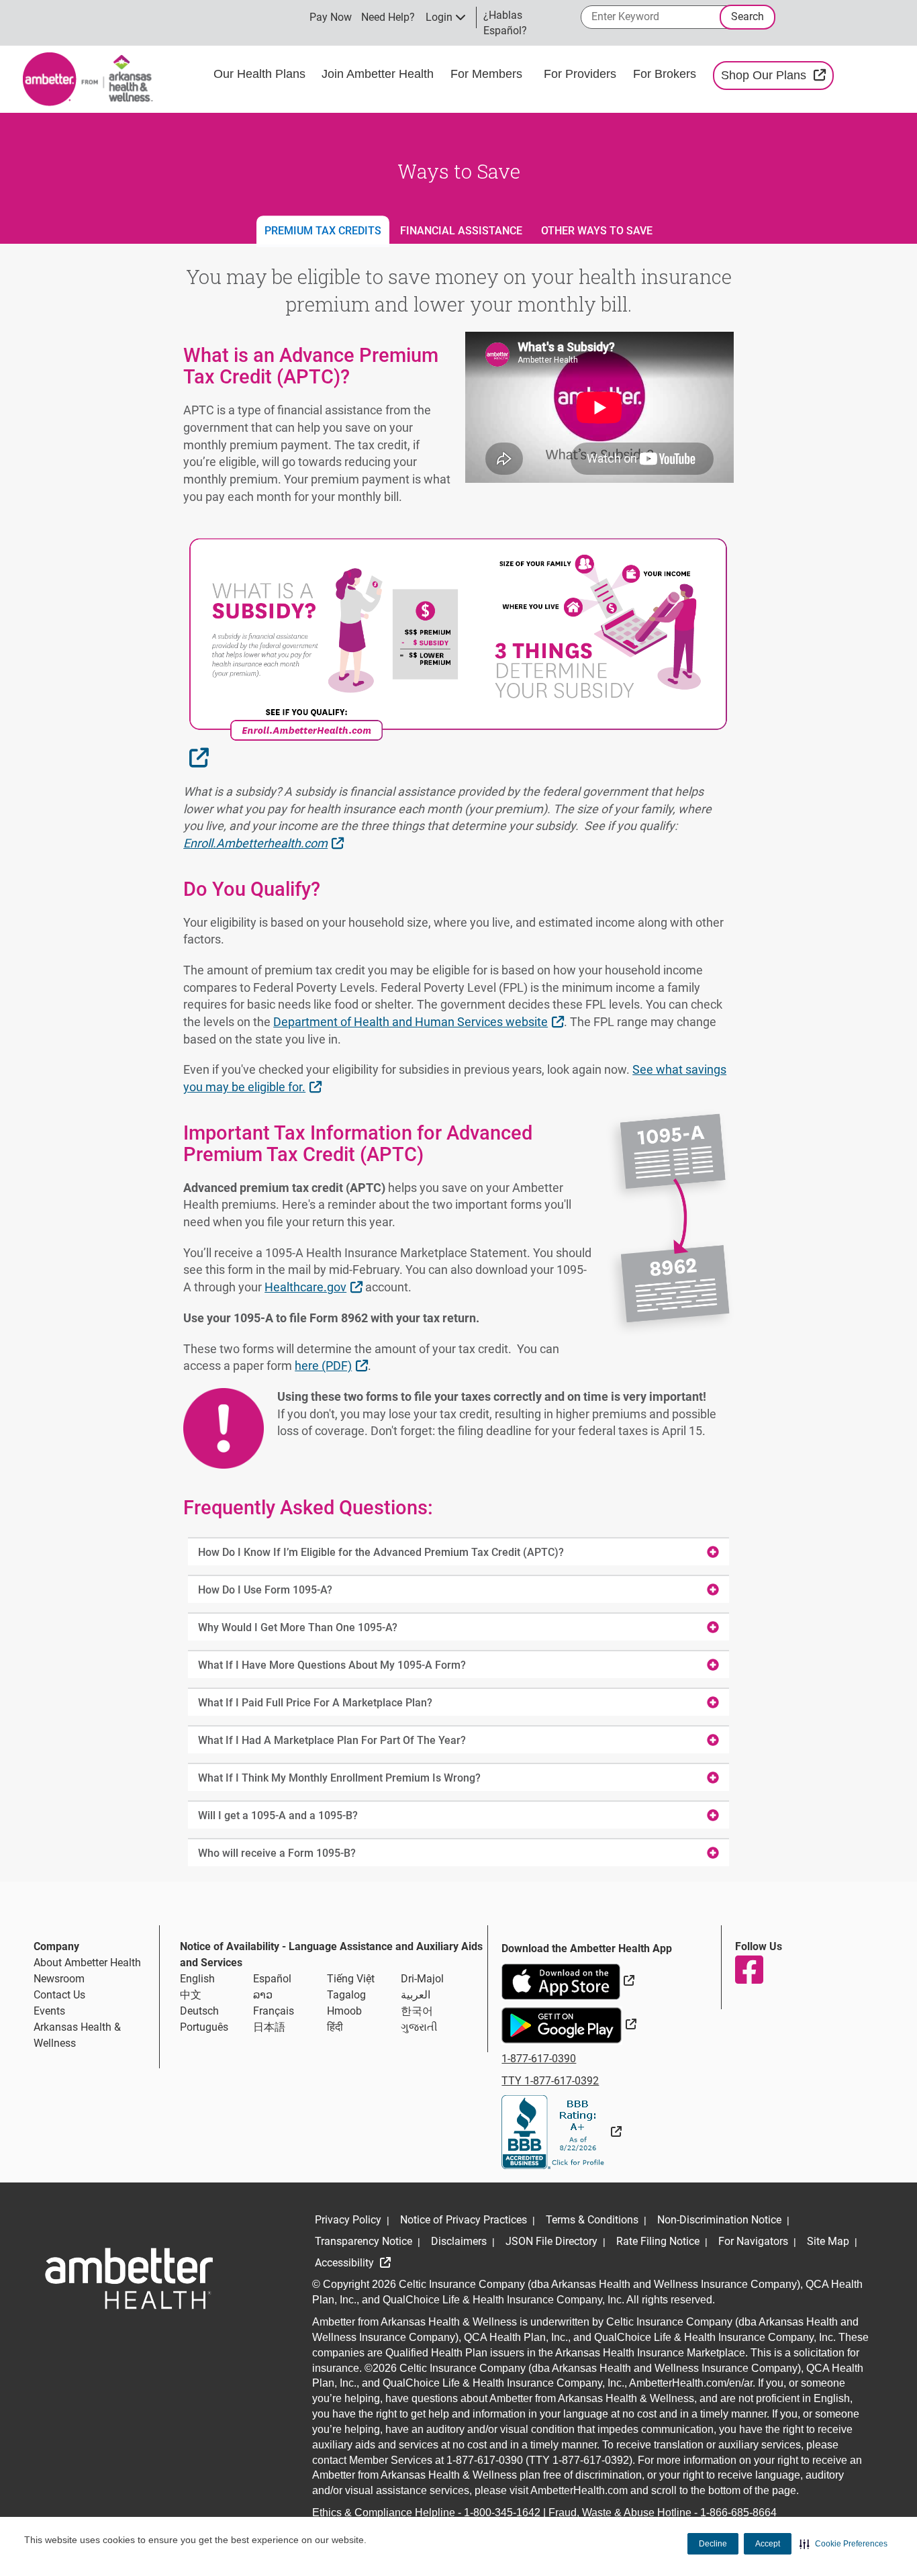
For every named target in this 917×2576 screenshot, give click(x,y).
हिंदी (335, 2027)
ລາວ (263, 1995)
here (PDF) (333, 1365)
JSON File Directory (551, 2241)
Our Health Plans (259, 74)
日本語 (269, 2027)
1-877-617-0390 (539, 2059)
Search (747, 16)
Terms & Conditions (592, 2220)
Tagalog (346, 1995)
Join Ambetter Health (378, 74)
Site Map (828, 2241)
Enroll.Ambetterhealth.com (265, 843)
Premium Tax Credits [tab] (323, 231)
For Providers (582, 74)
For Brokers (666, 74)
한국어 (417, 2011)
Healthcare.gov (315, 1287)
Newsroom (59, 1979)
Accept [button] (768, 2544)
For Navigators (753, 2241)
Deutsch (199, 2011)
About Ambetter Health (87, 1963)
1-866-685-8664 (738, 2513)
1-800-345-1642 (502, 2513)
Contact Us (59, 1995)
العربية (416, 1995)
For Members (486, 74)
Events (49, 2011)
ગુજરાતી (419, 2027)
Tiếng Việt (351, 1979)
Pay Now (331, 17)
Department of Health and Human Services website (420, 1021)
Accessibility (346, 2263)
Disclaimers (459, 2241)
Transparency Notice (364, 2241)
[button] (843, 2544)
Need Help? (388, 17)
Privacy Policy (348, 2220)
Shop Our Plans (777, 75)
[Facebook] (749, 1970)
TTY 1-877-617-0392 (550, 2081)
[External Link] (562, 2132)
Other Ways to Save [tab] (597, 231)
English (197, 1979)
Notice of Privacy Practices (464, 2220)
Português (204, 2027)
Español (272, 1979)
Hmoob (344, 2011)
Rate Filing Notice (658, 2241)
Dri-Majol (422, 1979)
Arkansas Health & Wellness (77, 2035)
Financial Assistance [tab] (461, 231)
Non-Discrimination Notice (719, 2220)
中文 (191, 1995)
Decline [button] (713, 2544)
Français (274, 2011)
